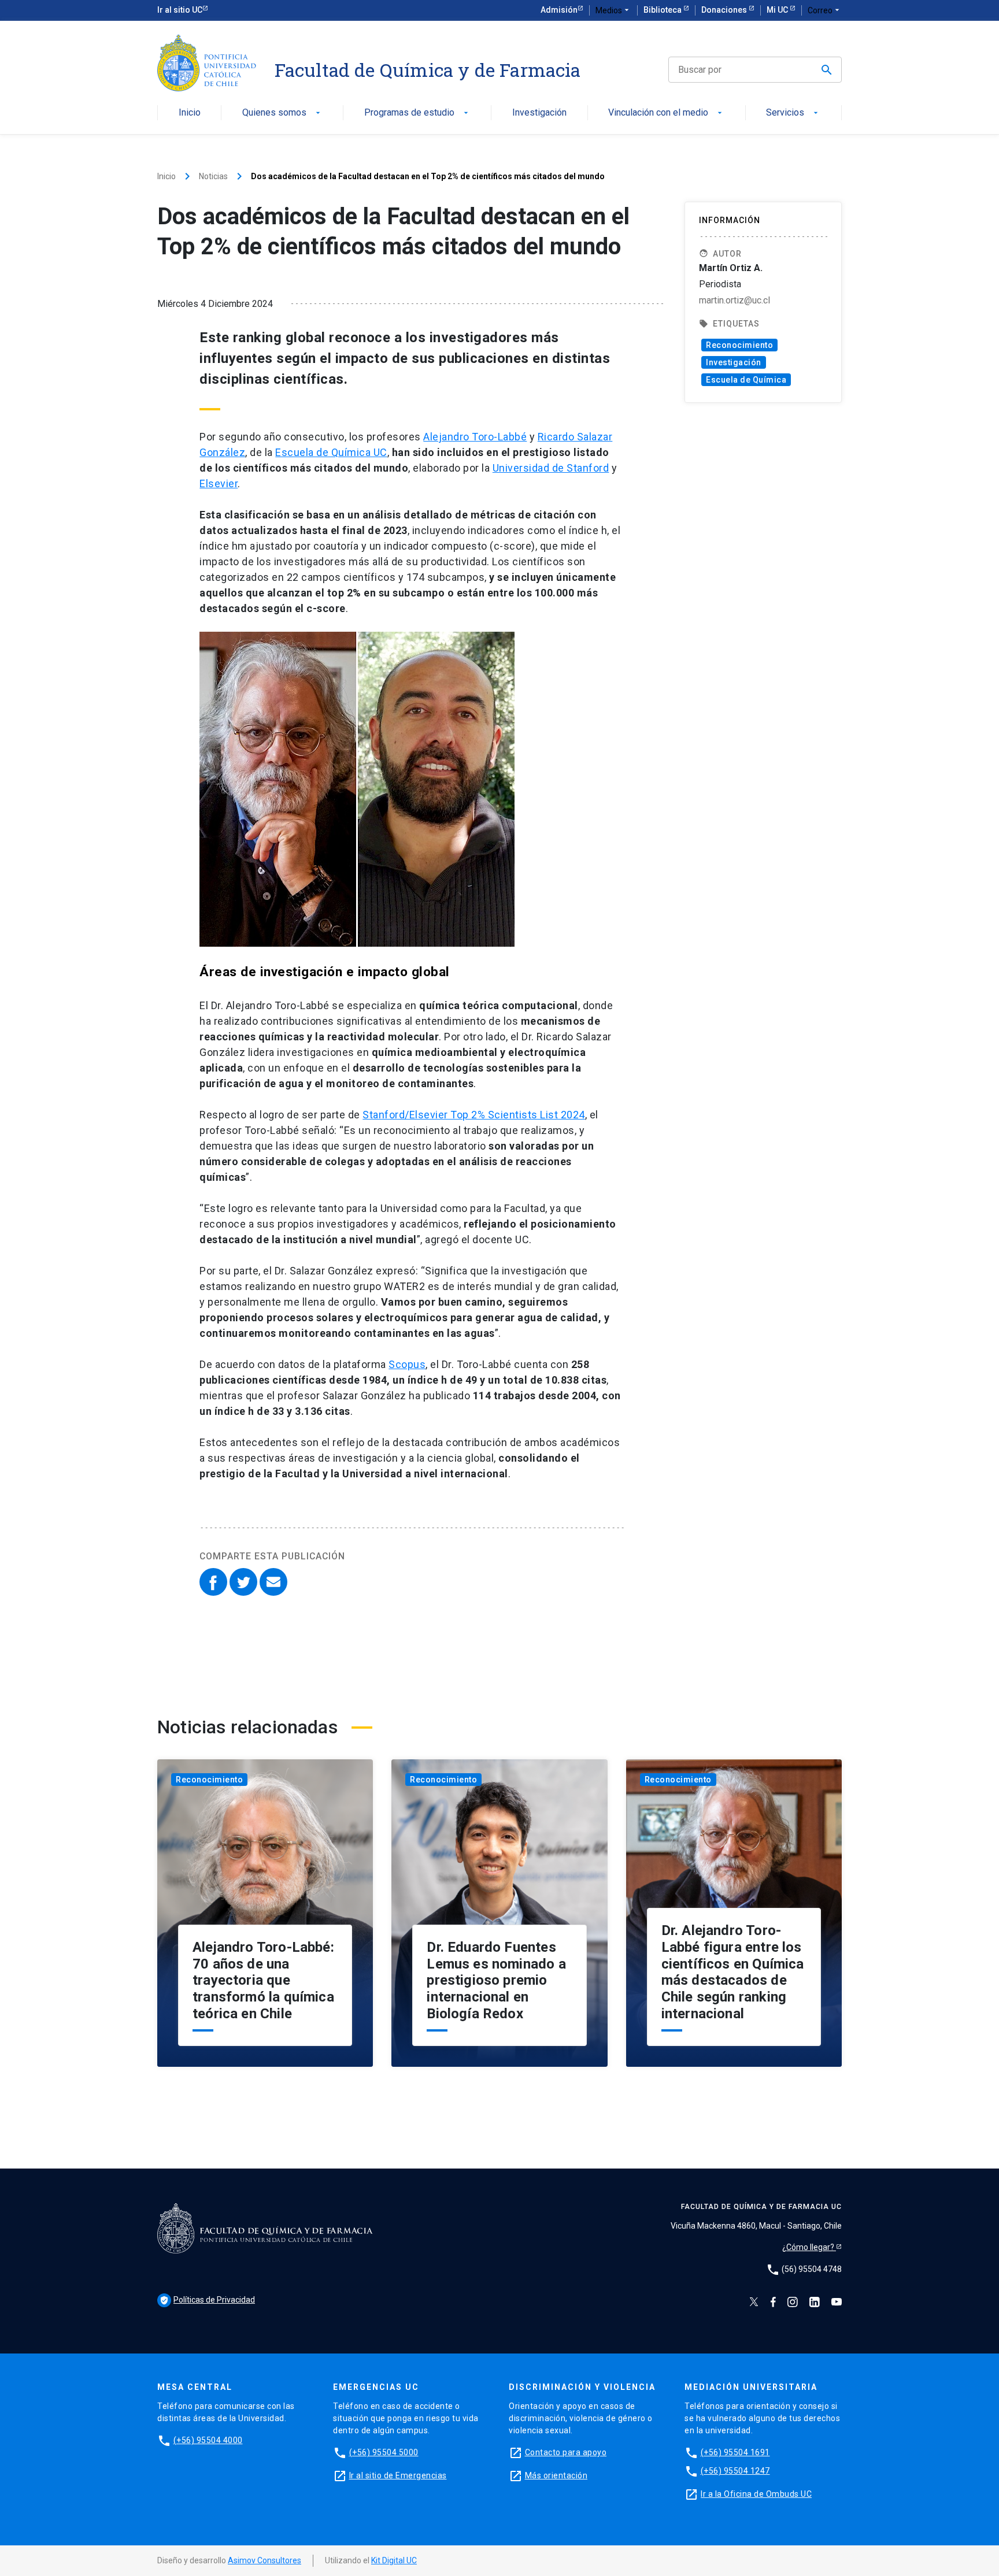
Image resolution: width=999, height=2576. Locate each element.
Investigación (539, 113)
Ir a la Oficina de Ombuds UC (756, 2494)
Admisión (559, 10)
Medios (613, 10)
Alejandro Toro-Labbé (475, 437)
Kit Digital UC (394, 2560)
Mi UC (778, 10)
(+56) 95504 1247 (735, 2471)
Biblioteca (663, 10)
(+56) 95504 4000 (208, 2440)
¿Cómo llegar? (809, 2247)
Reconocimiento (739, 345)
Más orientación (556, 2475)
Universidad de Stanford (551, 468)
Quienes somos (282, 113)
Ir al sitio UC (180, 10)
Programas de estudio (417, 113)
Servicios (793, 113)
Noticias (213, 176)
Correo (825, 10)
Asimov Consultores (264, 2560)
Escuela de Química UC (331, 452)
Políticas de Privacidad (207, 2300)
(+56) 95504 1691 (735, 2452)
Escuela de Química (746, 380)
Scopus (407, 1364)
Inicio (190, 113)
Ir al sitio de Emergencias (398, 2475)
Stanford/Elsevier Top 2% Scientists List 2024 (474, 1115)
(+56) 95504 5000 (384, 2452)
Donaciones (725, 10)
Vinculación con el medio (666, 113)
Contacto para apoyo (566, 2452)
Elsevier (219, 483)
